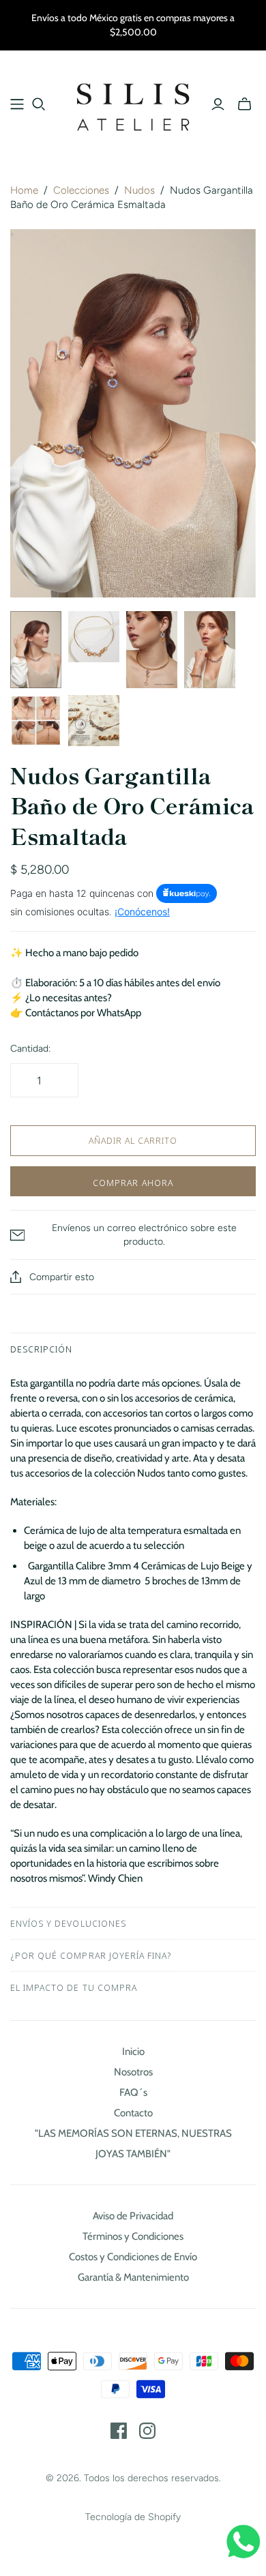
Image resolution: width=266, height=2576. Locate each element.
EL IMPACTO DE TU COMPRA (74, 1987)
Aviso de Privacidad (133, 2216)
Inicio (133, 2052)
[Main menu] (17, 104)
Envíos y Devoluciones (68, 1923)
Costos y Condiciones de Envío (133, 2257)
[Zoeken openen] (39, 104)
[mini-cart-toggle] (245, 104)
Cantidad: (30, 1049)
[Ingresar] (218, 104)
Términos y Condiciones (133, 2236)
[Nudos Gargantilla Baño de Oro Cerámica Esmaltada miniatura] (36, 650)
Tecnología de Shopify (133, 2517)
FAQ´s (133, 2092)
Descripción (41, 1349)
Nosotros (133, 2072)
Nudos (139, 190)
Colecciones (81, 190)
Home (24, 190)
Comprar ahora (133, 1183)
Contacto (133, 2113)
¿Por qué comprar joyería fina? (91, 1955)
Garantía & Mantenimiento (133, 2277)
